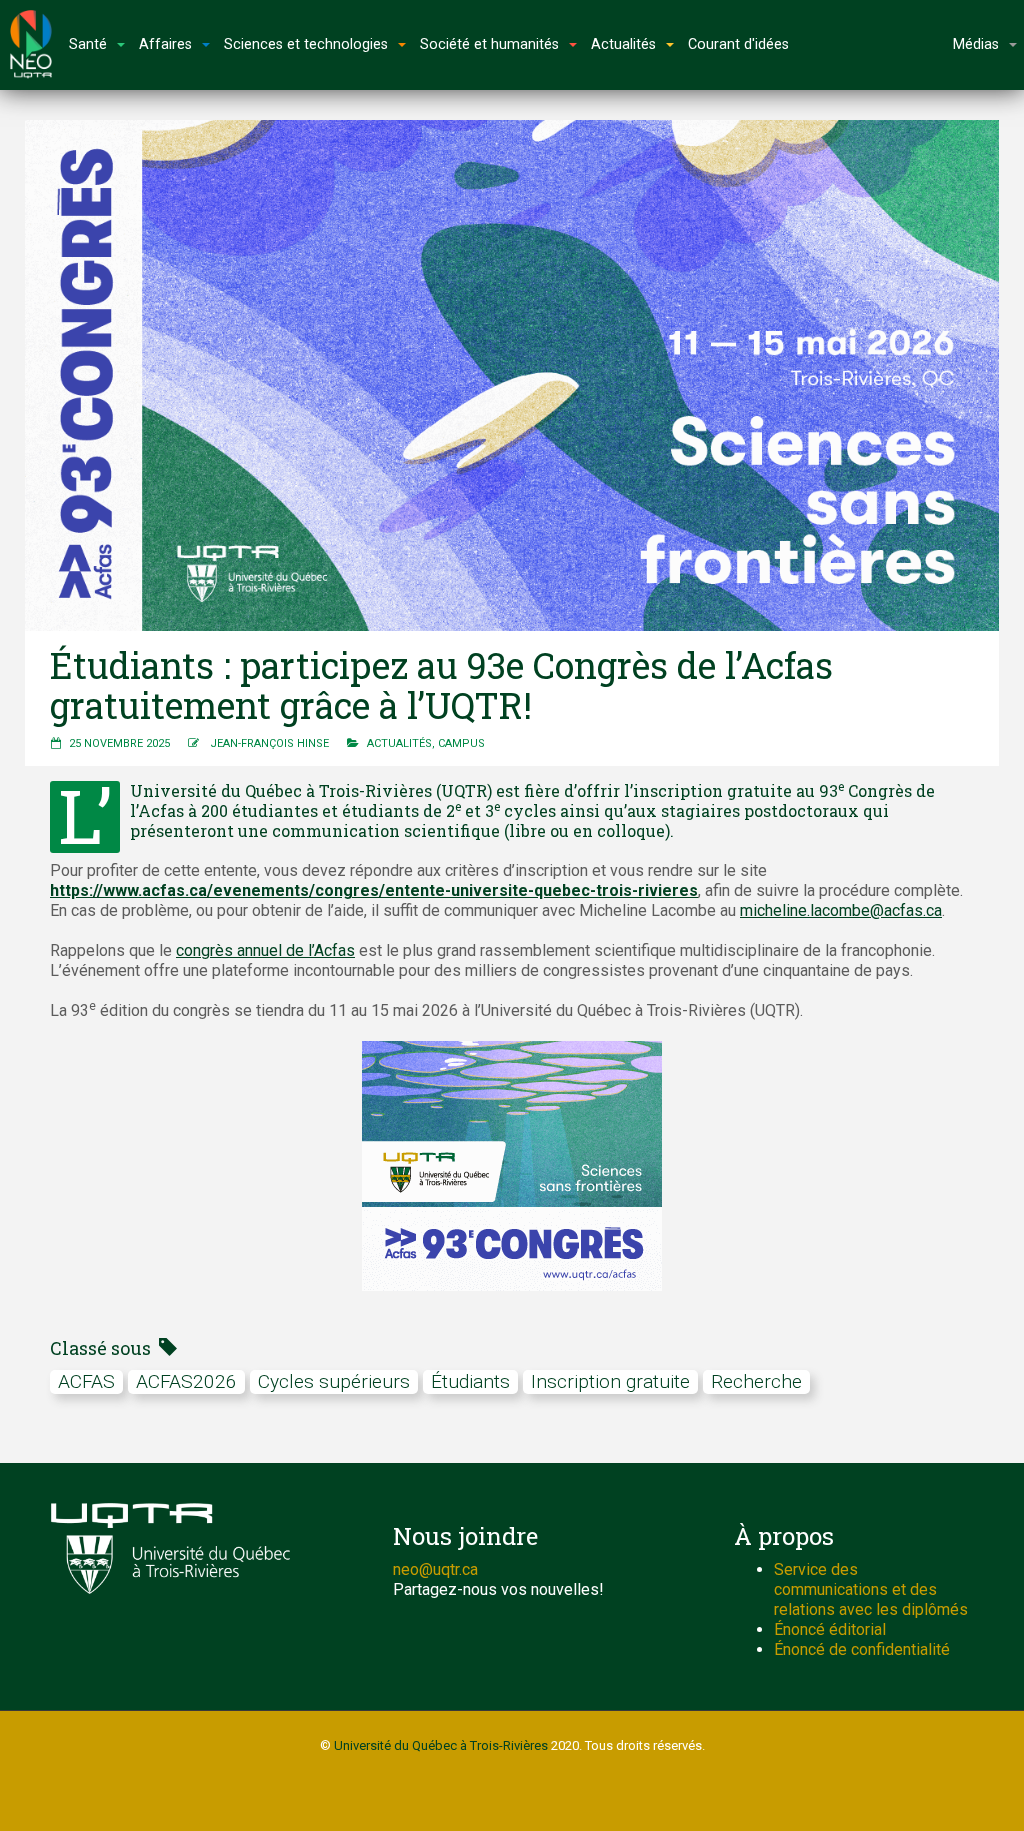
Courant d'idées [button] (738, 44)
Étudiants (470, 1381)
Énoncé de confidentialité (862, 1649)
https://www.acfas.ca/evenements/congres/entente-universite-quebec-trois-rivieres (374, 890)
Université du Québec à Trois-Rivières (441, 1745)
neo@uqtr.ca (435, 1569)
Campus (461, 743)
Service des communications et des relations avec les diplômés (871, 1589)
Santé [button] (88, 44)
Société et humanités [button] (489, 44)
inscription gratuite (610, 1381)
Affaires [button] (165, 44)
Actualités (399, 743)
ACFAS (86, 1381)
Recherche (756, 1381)
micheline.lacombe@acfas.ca (841, 910)
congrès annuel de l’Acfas (265, 950)
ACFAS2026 (186, 1381)
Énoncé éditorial (830, 1629)
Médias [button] (976, 44)
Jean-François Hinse (269, 743)
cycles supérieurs (334, 1381)
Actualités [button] (623, 44)
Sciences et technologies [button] (306, 44)
